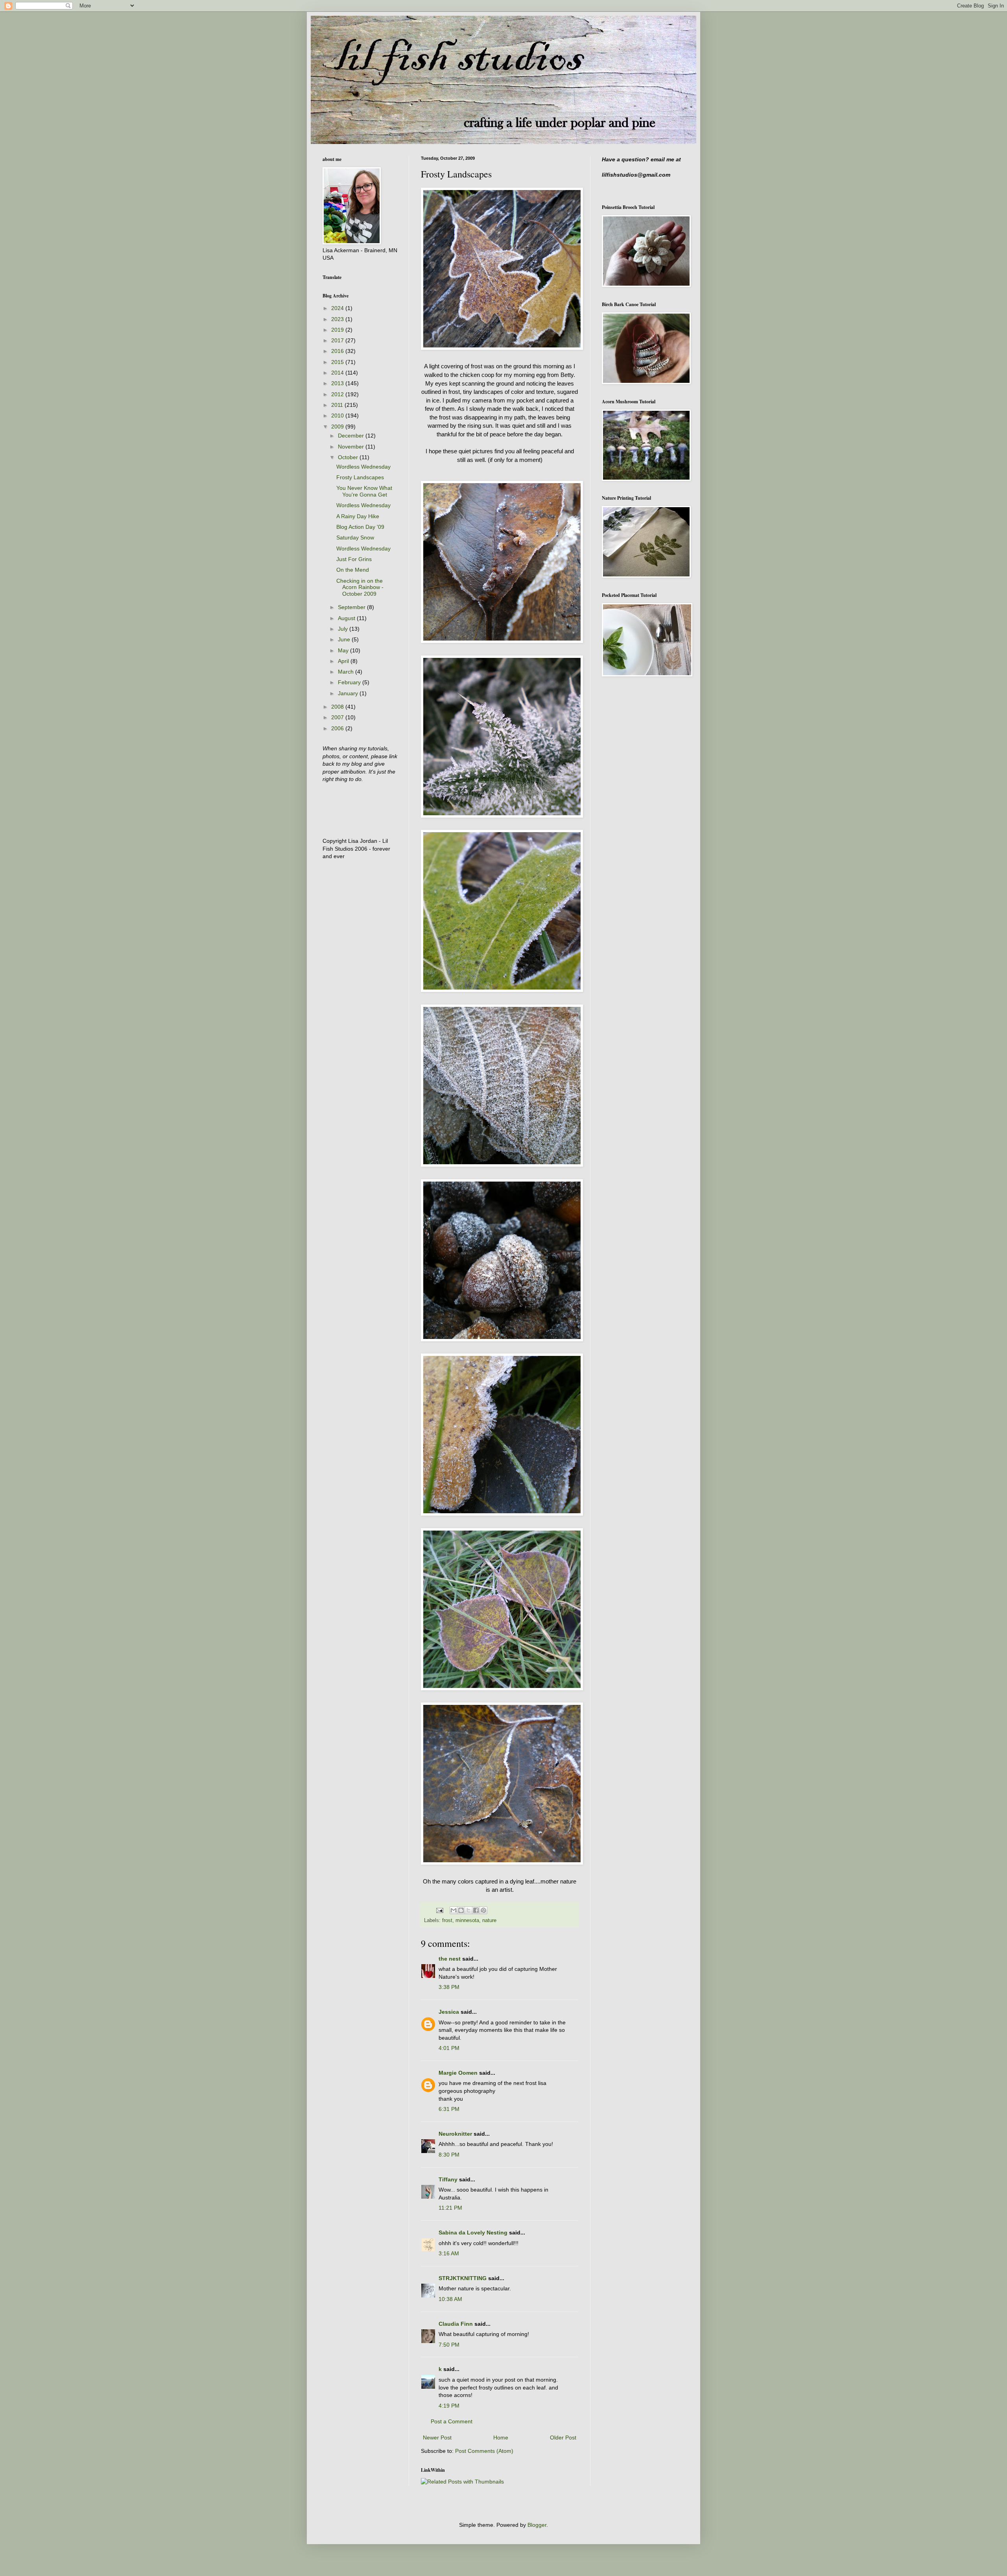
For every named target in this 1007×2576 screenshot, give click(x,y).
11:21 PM (450, 2208)
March (347, 672)
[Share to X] (468, 1910)
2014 (338, 373)
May (344, 650)
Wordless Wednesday (363, 467)
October (349, 457)
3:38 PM (449, 1987)
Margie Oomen (458, 2073)
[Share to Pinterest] (483, 1910)
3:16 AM (449, 2253)
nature (489, 1920)
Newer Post (437, 2438)
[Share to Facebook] (476, 1910)
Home (501, 2438)
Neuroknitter (455, 2134)
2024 (338, 308)
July (344, 629)
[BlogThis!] (461, 1910)
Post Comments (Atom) (484, 2451)
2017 (338, 340)
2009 (338, 427)
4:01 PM (449, 2048)
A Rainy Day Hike (358, 516)
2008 (338, 707)
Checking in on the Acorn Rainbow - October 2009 (360, 587)
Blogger (537, 2525)
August (347, 618)
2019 (338, 330)
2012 (338, 394)
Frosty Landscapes (360, 477)
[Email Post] (439, 1910)
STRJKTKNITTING (463, 2278)
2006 (338, 728)
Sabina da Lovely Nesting (473, 2233)
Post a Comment (452, 2421)
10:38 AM (450, 2299)
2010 (338, 415)
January (349, 693)
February (350, 682)
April (344, 661)
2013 (338, 383)
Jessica (449, 2012)
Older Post (563, 2438)
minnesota (467, 1920)
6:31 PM (449, 2109)
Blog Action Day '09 (360, 527)
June (345, 639)
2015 (338, 362)
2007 (338, 717)
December (352, 436)
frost (447, 1920)
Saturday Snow (355, 537)
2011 (338, 405)
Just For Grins (354, 559)
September (352, 607)
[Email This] (454, 1910)
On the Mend (353, 570)
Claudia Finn (456, 2324)
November (352, 447)
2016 (338, 351)
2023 (338, 319)
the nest (450, 1959)
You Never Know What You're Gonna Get (364, 491)
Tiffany (448, 2179)
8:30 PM (449, 2155)
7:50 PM (449, 2345)
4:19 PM (449, 2406)
